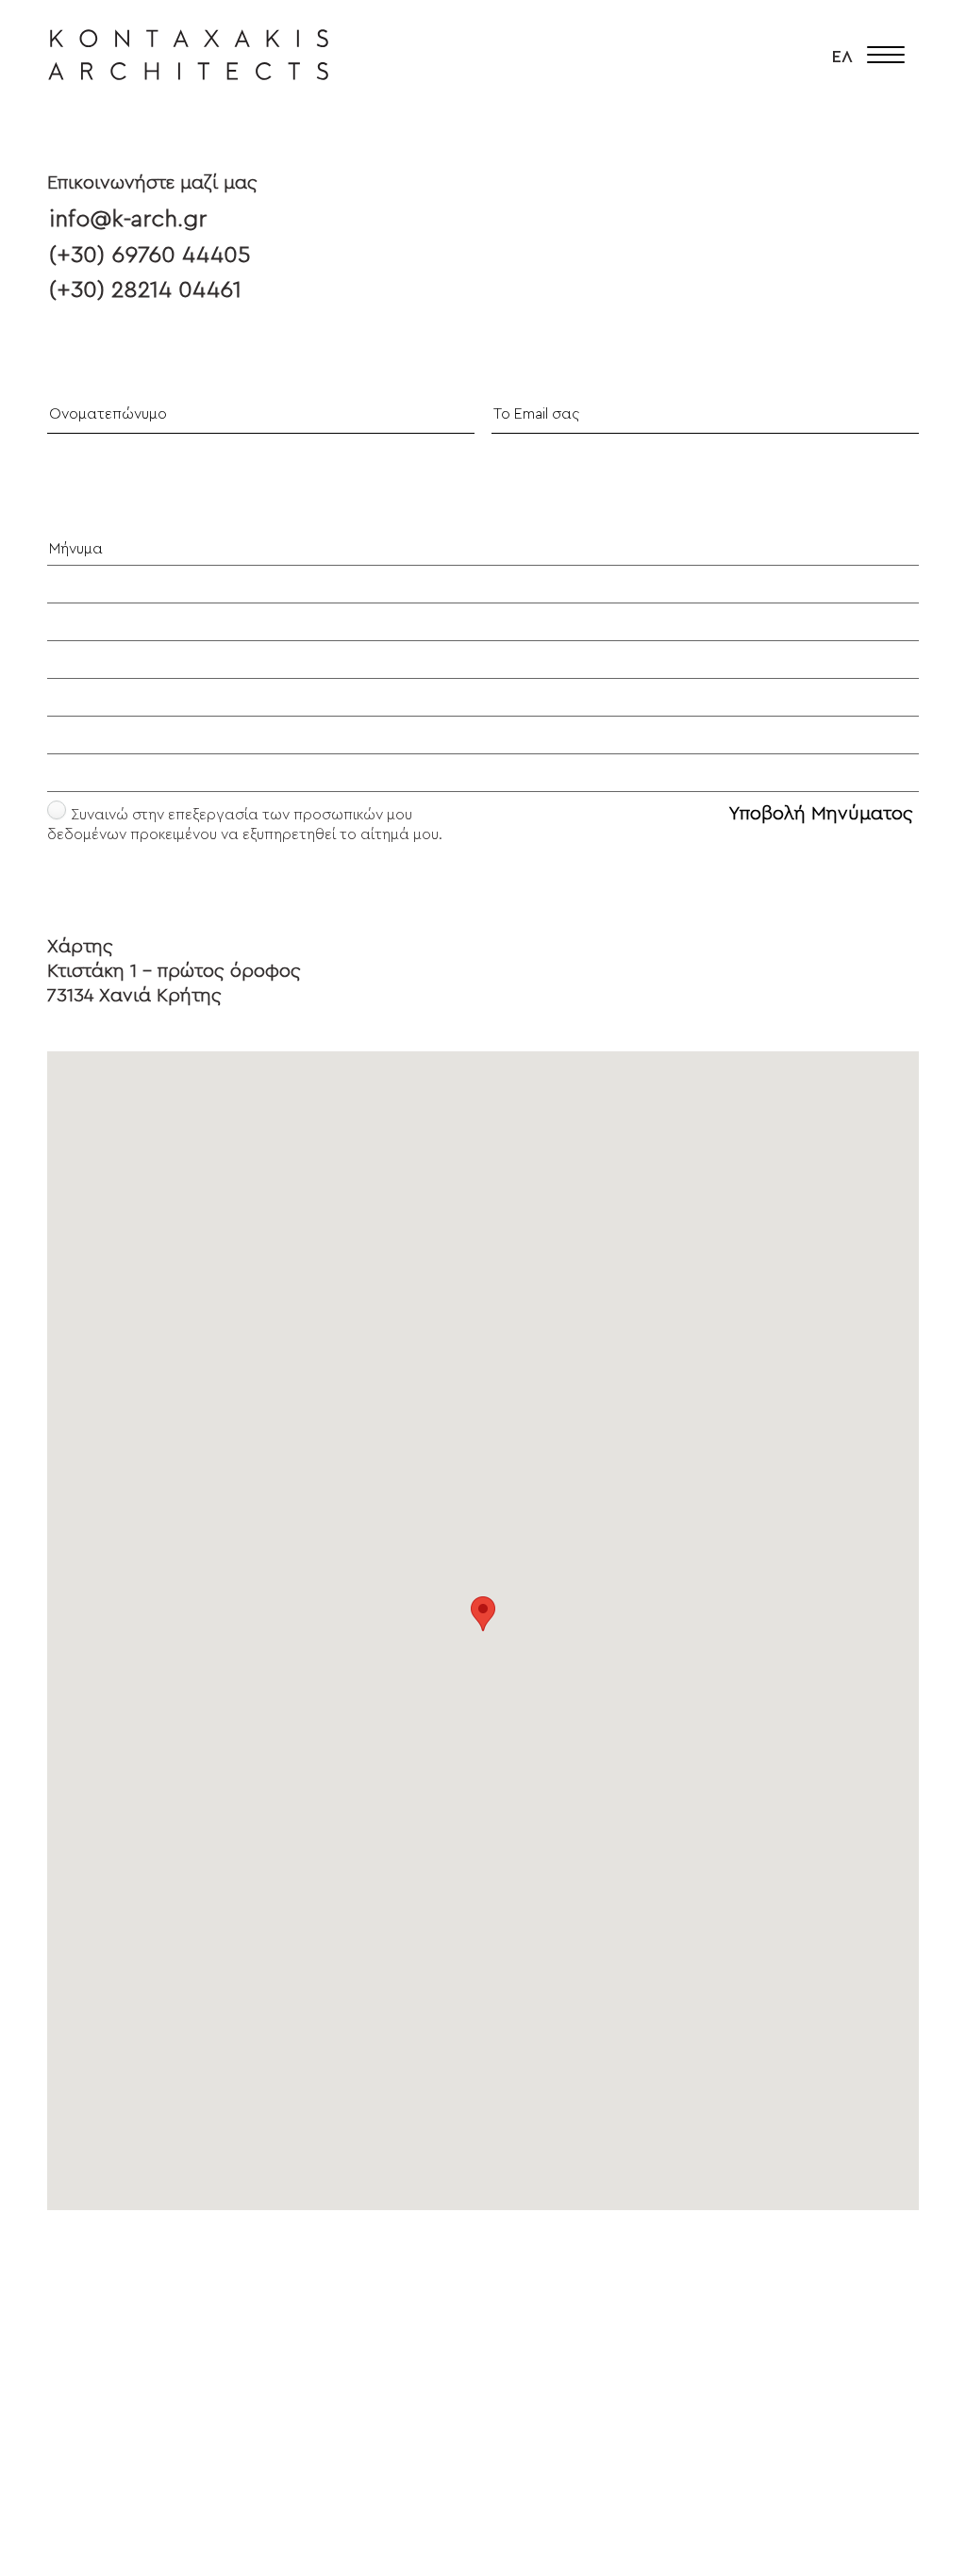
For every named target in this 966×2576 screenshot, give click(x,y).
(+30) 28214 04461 (145, 290)
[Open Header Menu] (886, 57)
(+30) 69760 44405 (150, 255)
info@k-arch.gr (128, 219)
